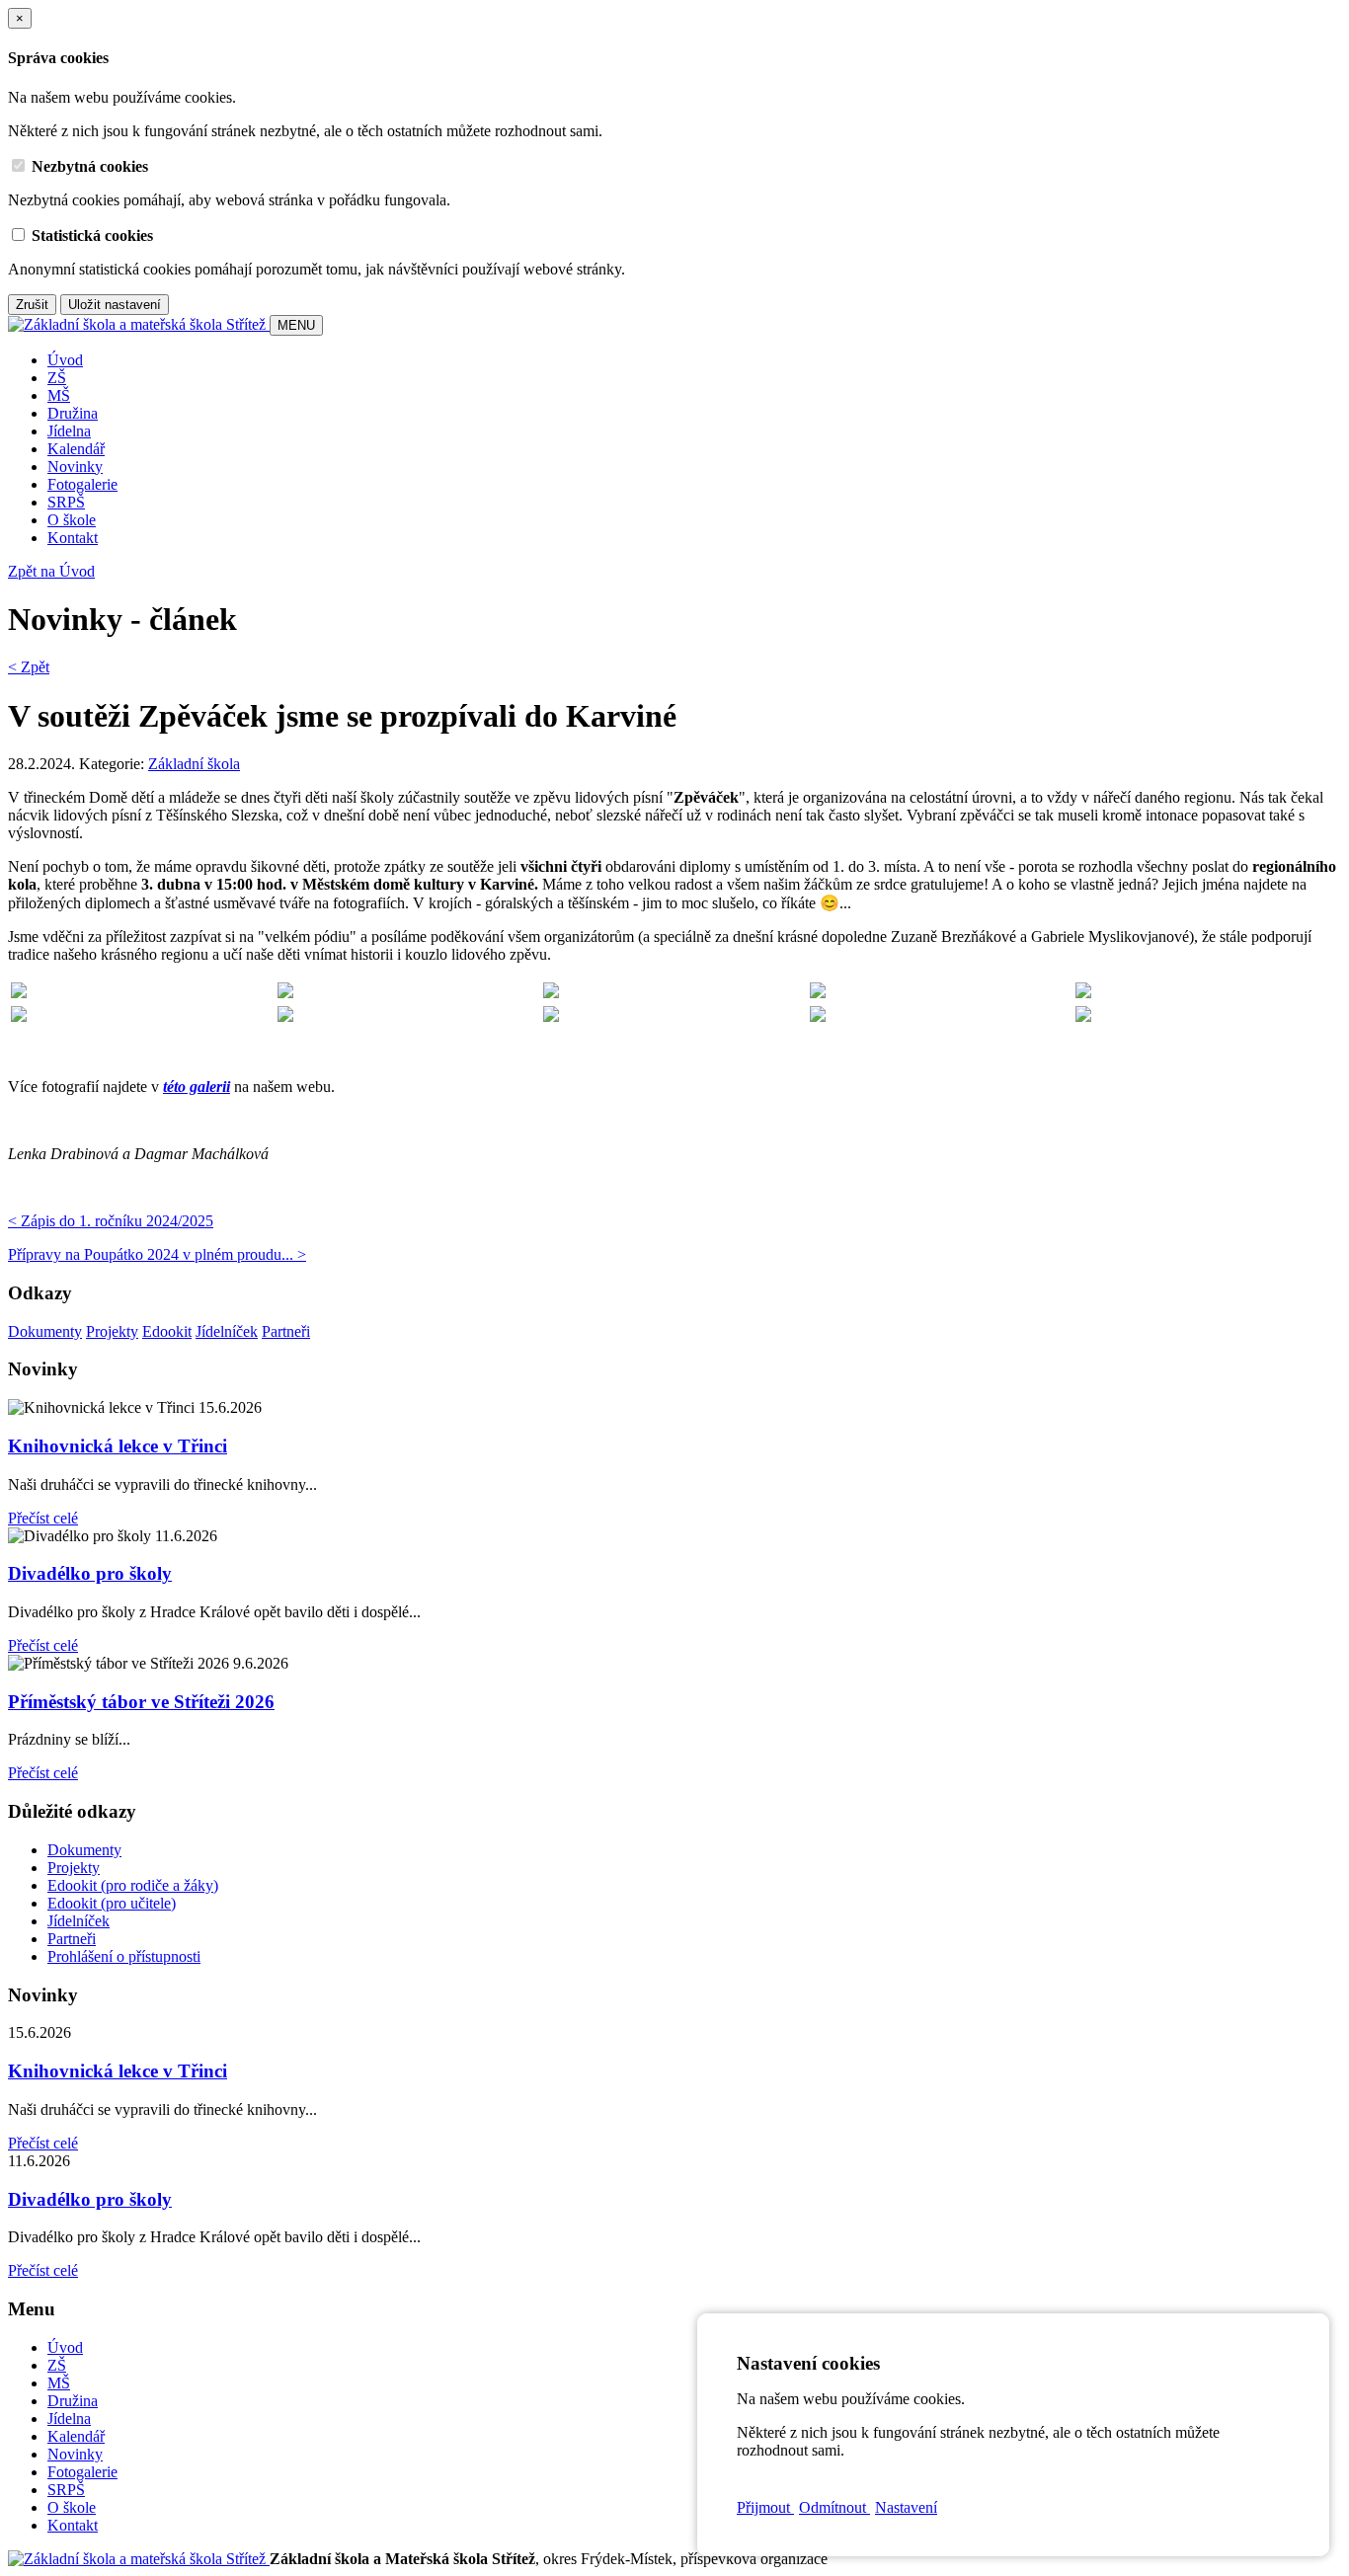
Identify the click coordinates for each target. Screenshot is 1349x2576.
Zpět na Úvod (51, 571)
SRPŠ (66, 502)
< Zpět (29, 667)
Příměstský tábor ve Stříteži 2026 (141, 1702)
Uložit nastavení (115, 305)
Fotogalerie (82, 484)
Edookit (167, 1331)
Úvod (65, 360)
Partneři (286, 1331)
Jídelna (69, 431)
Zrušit (32, 305)
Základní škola (194, 764)
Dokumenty (45, 1331)
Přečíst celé (43, 1518)
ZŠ (57, 378)
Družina (73, 413)
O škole (72, 520)
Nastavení (906, 2507)
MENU (296, 325)
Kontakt (73, 538)
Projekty (112, 1331)
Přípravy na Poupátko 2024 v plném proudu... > (157, 1254)
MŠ (59, 395)
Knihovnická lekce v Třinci (118, 1446)
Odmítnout (834, 2507)
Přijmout (765, 2507)
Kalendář (76, 449)
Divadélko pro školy (90, 1573)
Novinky (75, 467)
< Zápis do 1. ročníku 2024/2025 (111, 1221)
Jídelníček (227, 1331)
